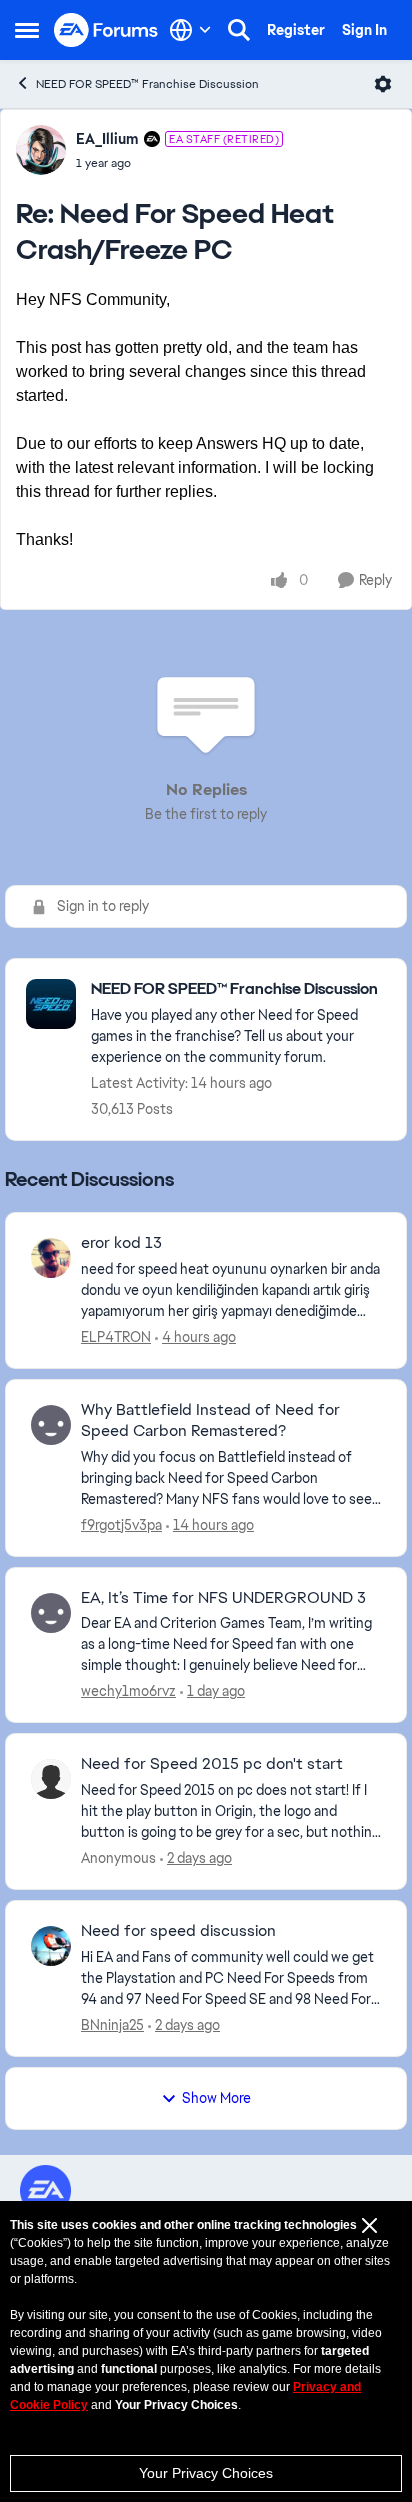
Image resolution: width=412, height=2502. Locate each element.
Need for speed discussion (178, 1931)
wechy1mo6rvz (128, 1691)
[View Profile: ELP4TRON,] (51, 1258)
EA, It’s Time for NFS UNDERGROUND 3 (223, 1598)
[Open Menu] (383, 84)
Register (296, 30)
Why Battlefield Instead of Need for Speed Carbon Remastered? (210, 1420)
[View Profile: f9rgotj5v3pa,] (51, 1425)
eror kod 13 (121, 1243)
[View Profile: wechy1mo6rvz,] (51, 1613)
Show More (216, 2098)
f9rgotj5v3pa (121, 1525)
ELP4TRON (116, 1337)
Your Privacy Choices (206, 2473)
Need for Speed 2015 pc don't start (212, 1764)
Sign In (364, 30)
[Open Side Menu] (27, 30)
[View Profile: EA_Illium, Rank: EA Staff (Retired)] (41, 150)
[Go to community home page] (106, 30)
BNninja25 (112, 2025)
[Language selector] (190, 30)
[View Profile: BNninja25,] (51, 1946)
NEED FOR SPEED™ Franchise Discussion (147, 84)
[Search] (239, 30)
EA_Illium (107, 139)
